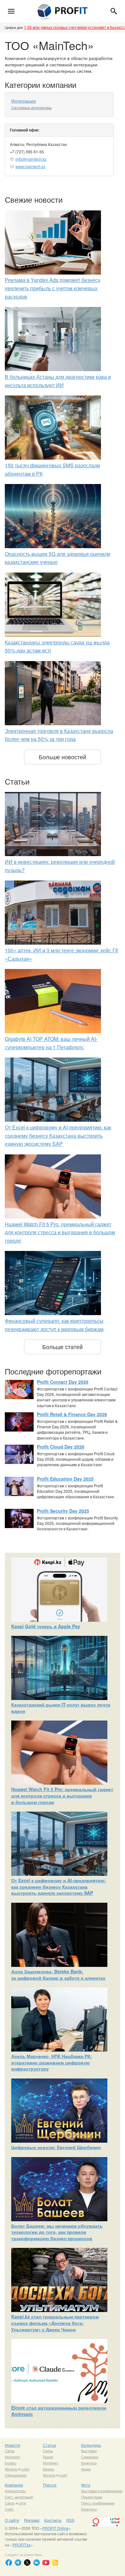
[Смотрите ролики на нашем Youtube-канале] (46, 2563)
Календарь (91, 2445)
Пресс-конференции (98, 2503)
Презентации (92, 2497)
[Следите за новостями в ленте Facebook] (9, 2563)
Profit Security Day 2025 (63, 1511)
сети (22, 2503)
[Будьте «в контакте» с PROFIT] (37, 2563)
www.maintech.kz (30, 166)
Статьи (50, 2445)
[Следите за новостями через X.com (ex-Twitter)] (27, 2563)
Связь (10, 2451)
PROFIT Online (55, 2528)
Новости (13, 2445)
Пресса (50, 2485)
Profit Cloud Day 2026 (61, 1447)
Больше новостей (63, 757)
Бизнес (11, 2463)
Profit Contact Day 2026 (63, 1382)
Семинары (90, 2457)
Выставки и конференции (102, 2491)
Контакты (53, 2520)
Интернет (13, 2457)
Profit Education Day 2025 (65, 1479)
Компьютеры (15, 2491)
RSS (70, 2520)
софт (25, 2469)
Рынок (48, 2457)
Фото (86, 2485)
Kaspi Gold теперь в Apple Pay (46, 1626)
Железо (11, 2469)
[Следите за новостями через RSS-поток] (55, 2563)
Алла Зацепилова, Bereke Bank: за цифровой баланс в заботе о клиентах (58, 1975)
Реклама (32, 2520)
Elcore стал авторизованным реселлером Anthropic (59, 2411)
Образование (16, 2475)
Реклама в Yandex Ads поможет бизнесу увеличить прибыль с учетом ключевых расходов (53, 288)
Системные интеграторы (31, 107)
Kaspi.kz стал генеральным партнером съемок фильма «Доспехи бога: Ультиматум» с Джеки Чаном (55, 2323)
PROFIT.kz (22, 2545)
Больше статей (63, 1347)
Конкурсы (89, 2463)
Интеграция (24, 101)
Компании (14, 2485)
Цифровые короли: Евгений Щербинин (56, 2147)
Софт (9, 2509)
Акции (86, 2469)
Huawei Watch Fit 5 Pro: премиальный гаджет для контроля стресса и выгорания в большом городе (60, 1232)
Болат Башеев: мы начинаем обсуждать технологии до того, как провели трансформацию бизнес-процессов (57, 2232)
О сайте (12, 2520)
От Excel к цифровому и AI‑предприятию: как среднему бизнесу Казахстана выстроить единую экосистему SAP (58, 1135)
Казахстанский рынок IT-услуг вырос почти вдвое (61, 1708)
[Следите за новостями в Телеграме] (18, 2563)
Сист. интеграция (19, 2497)
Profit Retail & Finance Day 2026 (72, 1414)
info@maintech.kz (31, 159)
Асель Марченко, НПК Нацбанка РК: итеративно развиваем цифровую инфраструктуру (52, 2062)
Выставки (89, 2451)
